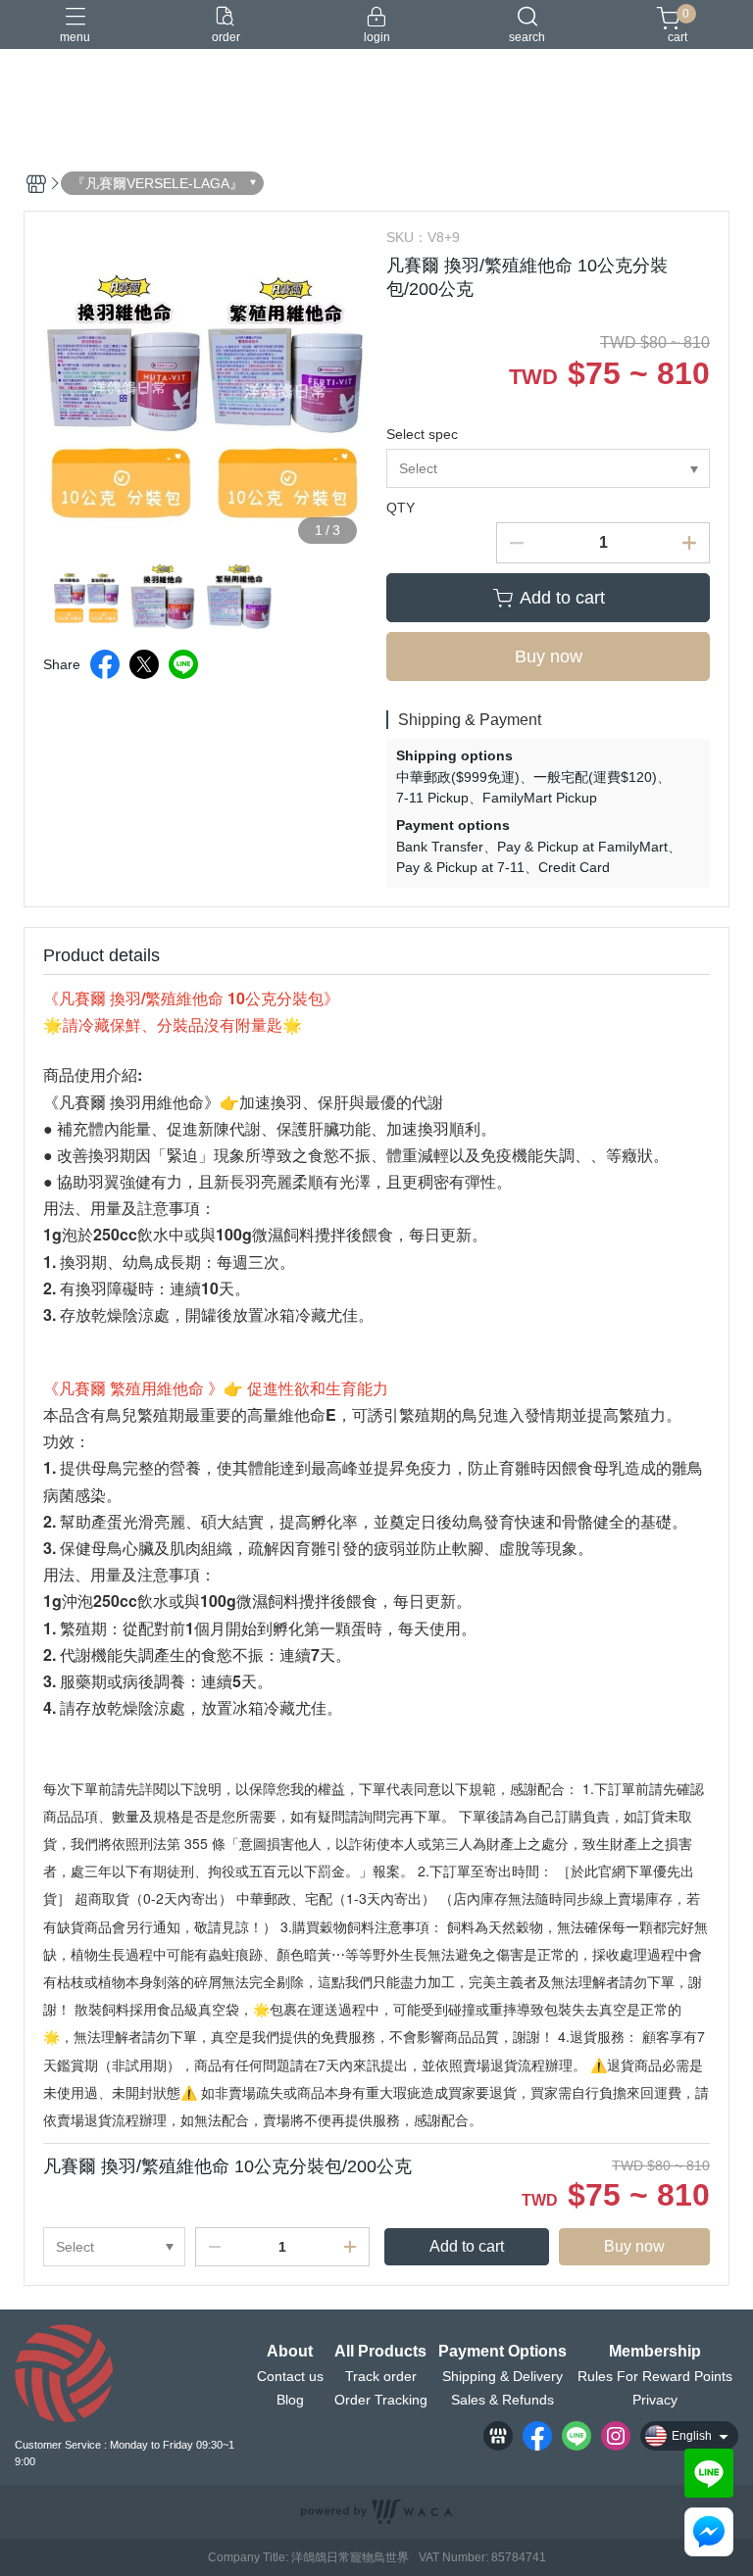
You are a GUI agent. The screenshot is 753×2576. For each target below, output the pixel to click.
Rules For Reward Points (655, 2376)
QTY (401, 508)
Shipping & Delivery (502, 2376)
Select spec (422, 434)
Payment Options (502, 2352)
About (290, 2352)
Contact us (290, 2376)
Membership (655, 2352)
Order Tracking (381, 2400)
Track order (381, 2376)
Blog (290, 2400)
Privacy (655, 2400)
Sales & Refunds (502, 2400)
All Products (380, 2352)
